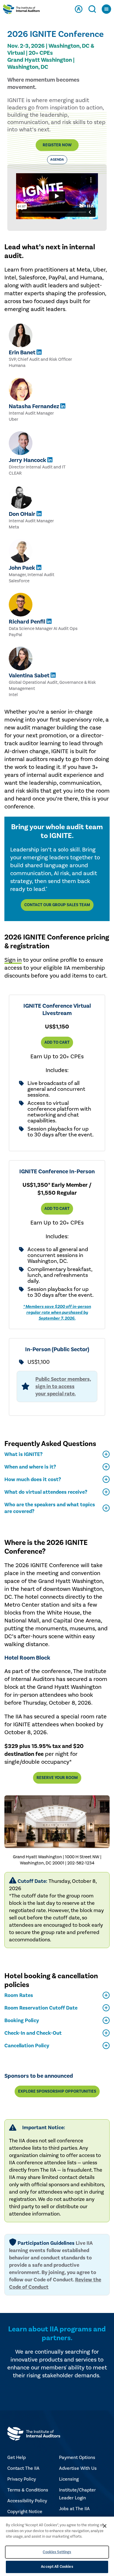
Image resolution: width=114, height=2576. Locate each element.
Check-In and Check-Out (33, 2033)
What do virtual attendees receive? (46, 1492)
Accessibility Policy (27, 2501)
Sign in (13, 960)
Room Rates (19, 1995)
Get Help (17, 2457)
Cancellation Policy (27, 2046)
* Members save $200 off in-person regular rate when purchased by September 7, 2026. (57, 1312)
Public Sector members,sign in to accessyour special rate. (63, 1386)
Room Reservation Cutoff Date (41, 2008)
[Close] (105, 2526)
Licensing (69, 2479)
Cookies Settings (57, 2552)
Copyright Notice (25, 2512)
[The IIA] (21, 10)
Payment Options (77, 2457)
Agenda (57, 160)
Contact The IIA (23, 2468)
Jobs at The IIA (74, 2509)
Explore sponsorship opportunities (57, 2091)
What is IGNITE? (24, 1454)
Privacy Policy (22, 2479)
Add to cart (57, 1043)
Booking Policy (22, 2021)
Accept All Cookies (57, 2567)
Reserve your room (57, 1778)
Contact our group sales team (57, 905)
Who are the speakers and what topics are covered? (50, 1508)
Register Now (57, 145)
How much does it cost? (33, 1480)
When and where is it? (30, 1467)
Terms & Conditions (28, 2490)
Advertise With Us (78, 2468)
